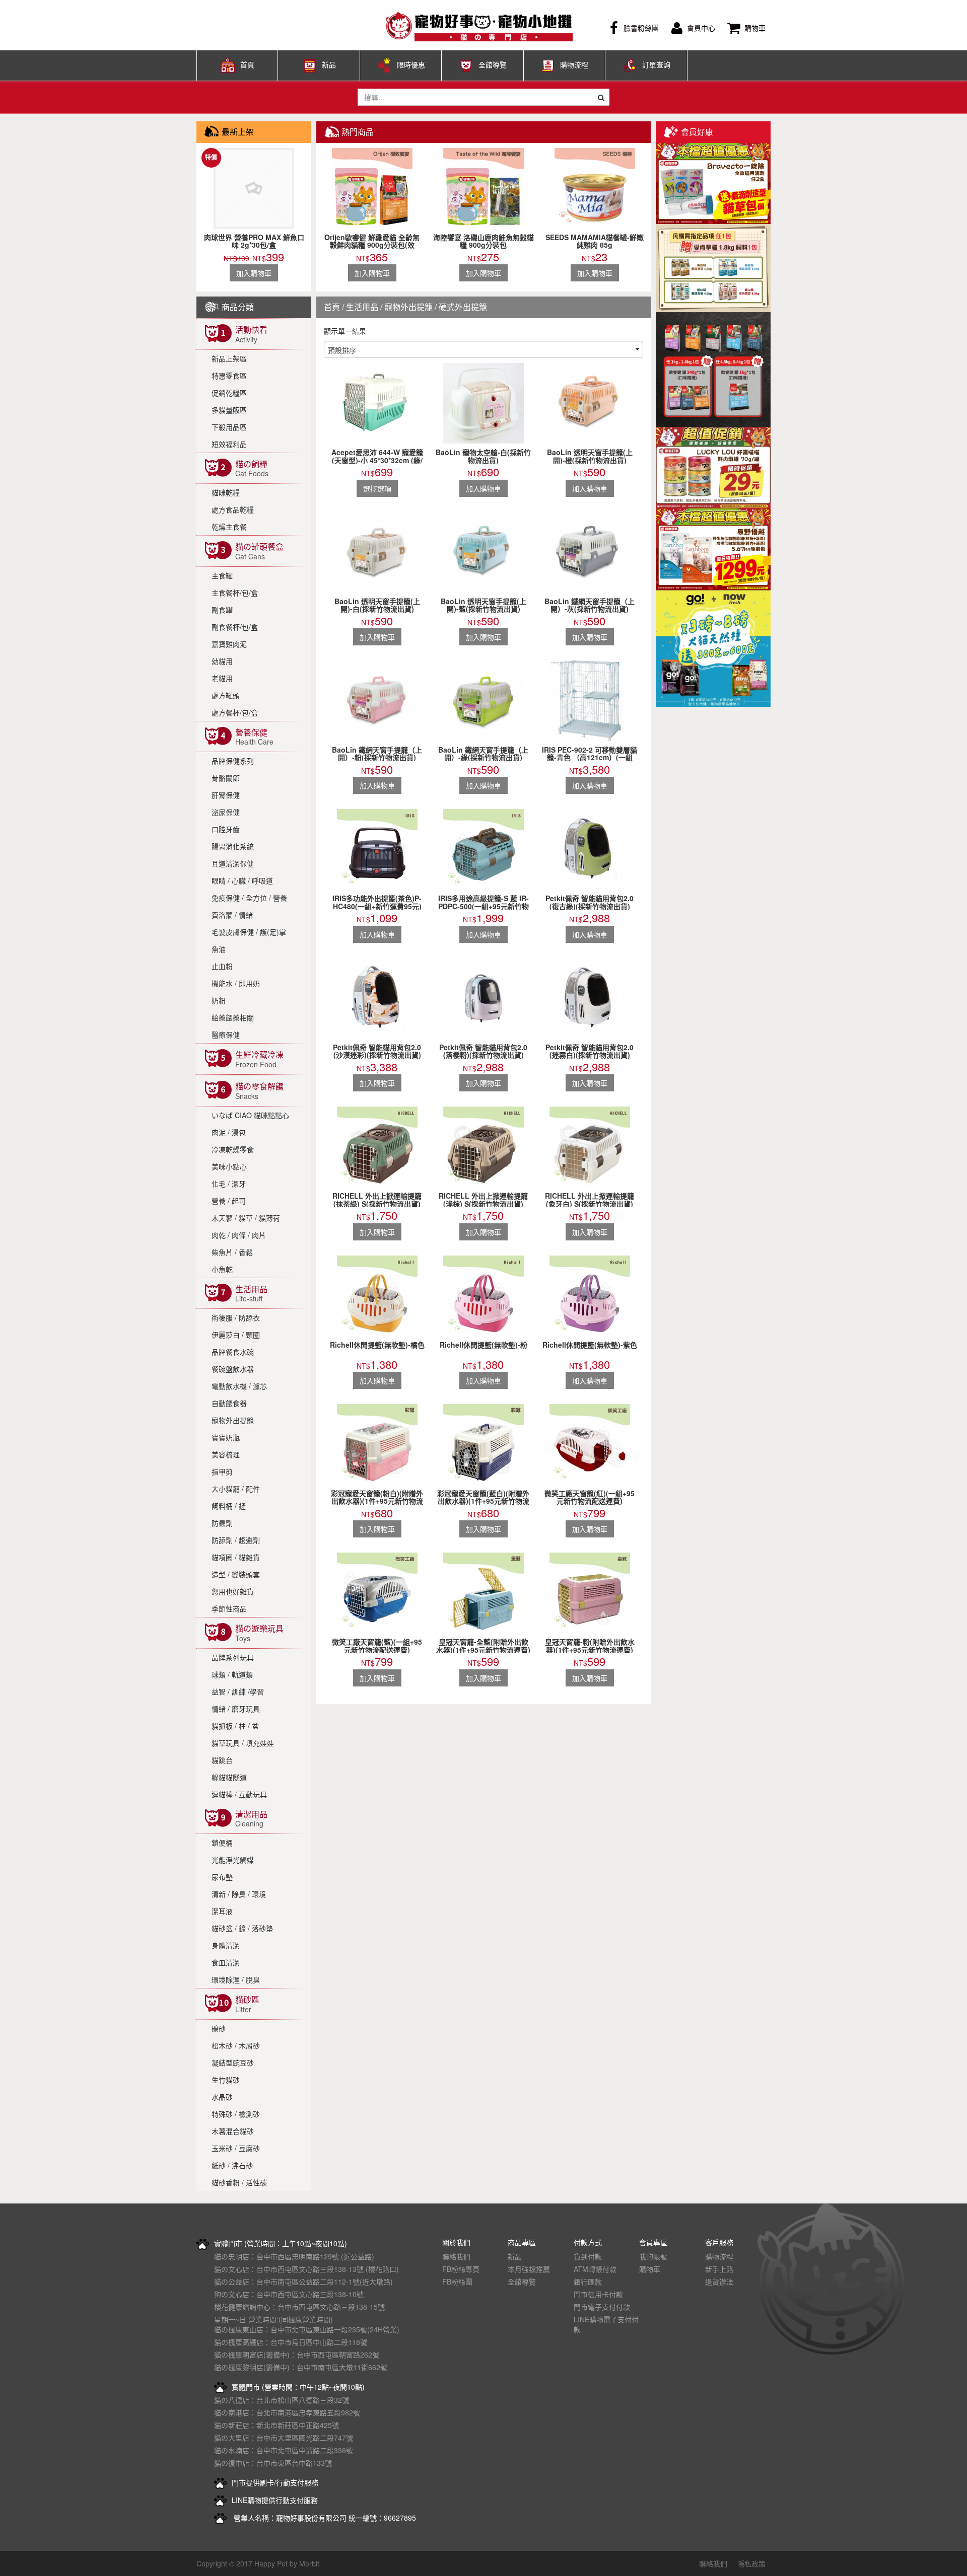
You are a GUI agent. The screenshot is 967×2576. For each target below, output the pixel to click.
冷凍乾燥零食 (233, 1149)
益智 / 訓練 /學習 (238, 1691)
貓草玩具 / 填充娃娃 (243, 1743)
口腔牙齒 (226, 829)
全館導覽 (493, 64)
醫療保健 (226, 1035)
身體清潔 (226, 1945)
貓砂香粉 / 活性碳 (239, 2182)
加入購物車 (254, 273)
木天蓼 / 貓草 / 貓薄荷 (246, 1218)
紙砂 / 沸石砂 (232, 2165)
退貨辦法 (719, 2281)
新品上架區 (229, 358)
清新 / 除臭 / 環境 (239, 1894)
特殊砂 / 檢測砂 (236, 2114)
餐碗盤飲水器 (233, 1369)
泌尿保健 (226, 812)
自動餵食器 (229, 1403)
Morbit (309, 2563)
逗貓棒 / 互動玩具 (239, 1794)
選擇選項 (377, 488)
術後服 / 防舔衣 (236, 1317)
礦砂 (219, 2028)
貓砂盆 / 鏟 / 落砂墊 (242, 1928)
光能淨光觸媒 (233, 1860)
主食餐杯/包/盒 (235, 593)
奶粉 (219, 1000)
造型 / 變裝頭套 (236, 1574)
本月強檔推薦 (529, 2269)
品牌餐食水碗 (233, 1352)
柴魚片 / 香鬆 (232, 1252)
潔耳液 (222, 1911)
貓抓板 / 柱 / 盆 (235, 1726)
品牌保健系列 (233, 761)
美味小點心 (229, 1166)
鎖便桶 (222, 1843)
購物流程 (574, 64)
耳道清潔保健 (233, 863)
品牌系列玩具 (233, 1657)
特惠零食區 (229, 376)
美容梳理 (226, 1454)
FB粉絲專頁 (461, 2269)
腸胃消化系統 (233, 846)
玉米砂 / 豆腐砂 (236, 2148)
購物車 (755, 28)
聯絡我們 (456, 2256)
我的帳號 (653, 2256)
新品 (329, 64)
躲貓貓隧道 (229, 1777)
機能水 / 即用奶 (236, 983)
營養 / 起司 (229, 1201)
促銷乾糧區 (229, 393)
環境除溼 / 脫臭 (236, 1979)
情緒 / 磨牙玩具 (236, 1709)
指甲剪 (222, 1471)
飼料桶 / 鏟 (229, 1506)
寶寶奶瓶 (226, 1437)
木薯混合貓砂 (233, 2131)
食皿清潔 (226, 1962)
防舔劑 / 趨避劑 (236, 1540)
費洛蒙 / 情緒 (232, 915)
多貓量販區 (229, 410)
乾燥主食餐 (229, 527)
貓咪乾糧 (226, 492)
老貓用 (222, 678)
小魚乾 (222, 1269)
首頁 (247, 64)
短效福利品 (229, 444)
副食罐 (222, 610)
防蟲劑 (222, 1523)
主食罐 (222, 575)
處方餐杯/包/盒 (235, 712)
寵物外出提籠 (233, 1420)
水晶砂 (222, 2097)
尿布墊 (222, 1877)
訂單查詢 (656, 64)
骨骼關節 (226, 778)
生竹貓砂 (226, 2080)
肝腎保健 (226, 795)
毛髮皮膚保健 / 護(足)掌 (249, 932)
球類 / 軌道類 (232, 1674)
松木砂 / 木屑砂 (236, 2045)
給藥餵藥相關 (233, 1017)
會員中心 (701, 28)
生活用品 (362, 307)
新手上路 (719, 2269)
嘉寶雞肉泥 (229, 644)
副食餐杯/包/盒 (235, 627)
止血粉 (222, 966)
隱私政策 (751, 2563)
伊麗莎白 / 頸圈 (236, 1335)
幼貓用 (222, 661)
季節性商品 (229, 1608)
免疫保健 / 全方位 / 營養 (249, 898)
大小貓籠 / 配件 (236, 1489)
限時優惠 (411, 64)
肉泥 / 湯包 (229, 1132)
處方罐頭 (226, 695)
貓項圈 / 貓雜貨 (236, 1557)
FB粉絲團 (457, 2281)
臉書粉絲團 (641, 28)
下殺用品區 (229, 427)
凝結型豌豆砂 (233, 2063)
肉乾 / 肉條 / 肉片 (239, 1235)
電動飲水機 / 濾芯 (239, 1386)
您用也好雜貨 (233, 1591)
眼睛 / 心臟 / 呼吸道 (242, 880)
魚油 (219, 949)
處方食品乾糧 (233, 509)
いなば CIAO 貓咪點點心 (250, 1115)
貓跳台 (222, 1760)
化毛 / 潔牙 (229, 1184)
